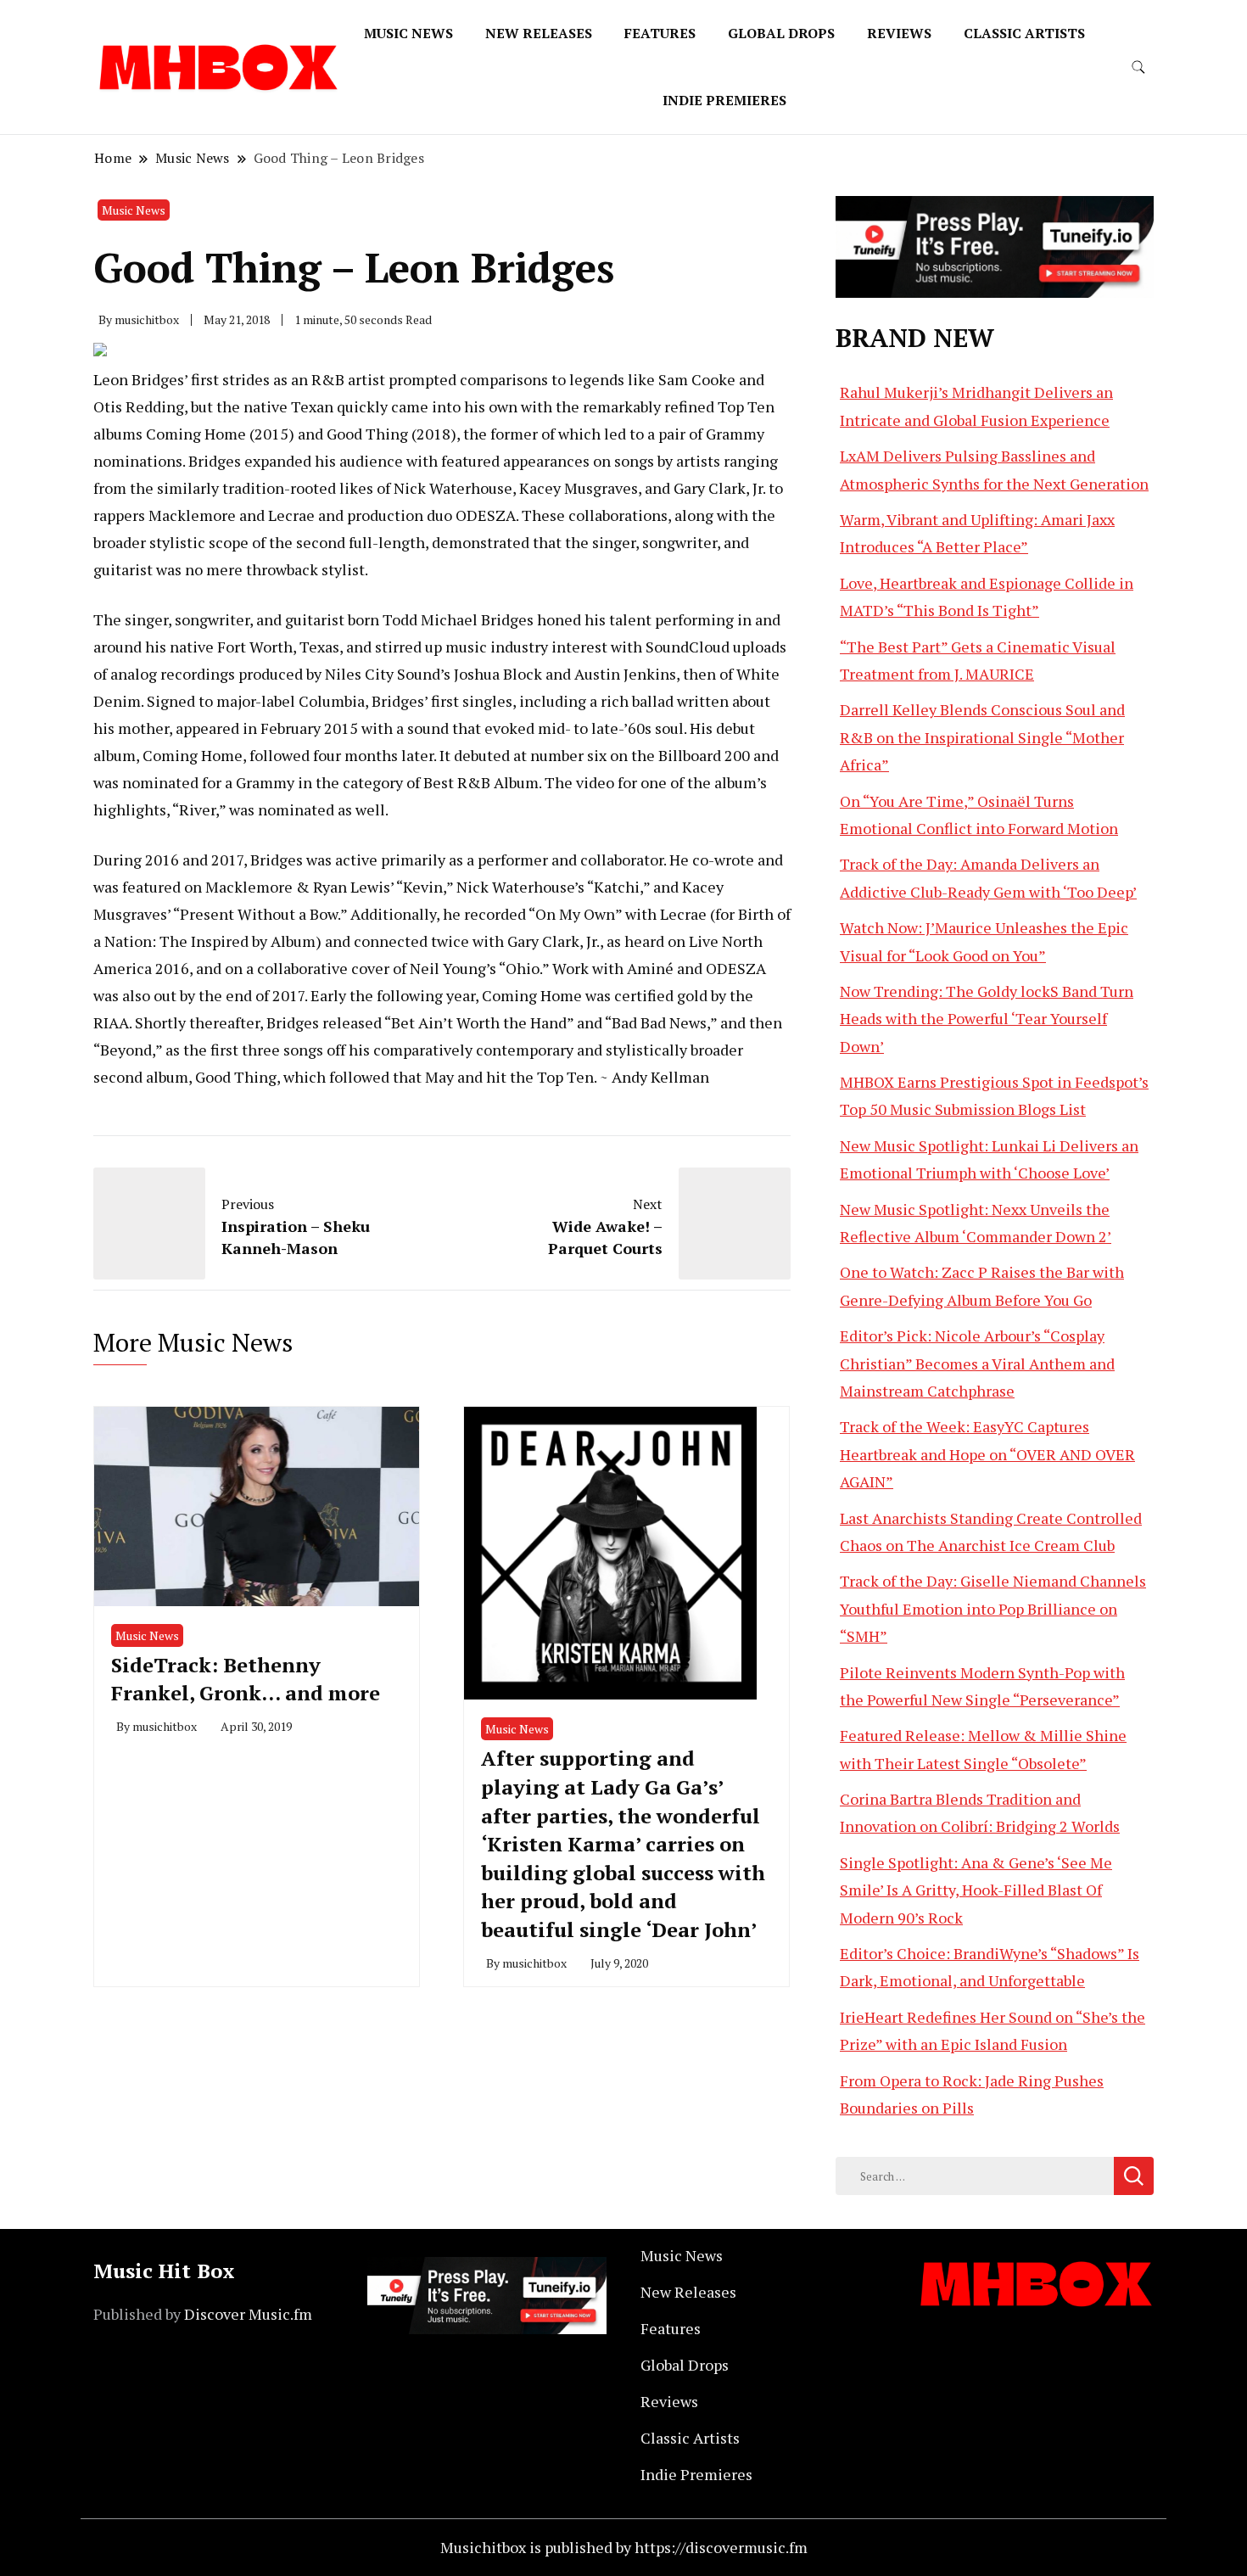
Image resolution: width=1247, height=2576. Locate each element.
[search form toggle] (1138, 67)
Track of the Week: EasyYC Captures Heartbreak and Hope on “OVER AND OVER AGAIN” (987, 1454)
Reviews (899, 33)
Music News (408, 33)
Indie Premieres (724, 100)
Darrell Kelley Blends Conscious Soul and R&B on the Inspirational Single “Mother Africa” (982, 737)
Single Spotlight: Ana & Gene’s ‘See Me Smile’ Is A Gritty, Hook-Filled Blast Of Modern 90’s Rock (976, 1890)
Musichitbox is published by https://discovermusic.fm (624, 2547)
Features (660, 33)
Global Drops (781, 33)
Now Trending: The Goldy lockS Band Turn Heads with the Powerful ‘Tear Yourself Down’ (987, 1019)
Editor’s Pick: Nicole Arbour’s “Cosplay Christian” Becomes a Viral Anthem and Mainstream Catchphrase (977, 1363)
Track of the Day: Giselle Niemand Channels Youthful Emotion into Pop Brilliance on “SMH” (993, 1608)
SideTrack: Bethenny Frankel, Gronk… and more (246, 1679)
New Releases (539, 33)
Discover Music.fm (248, 2314)
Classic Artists (1024, 33)
